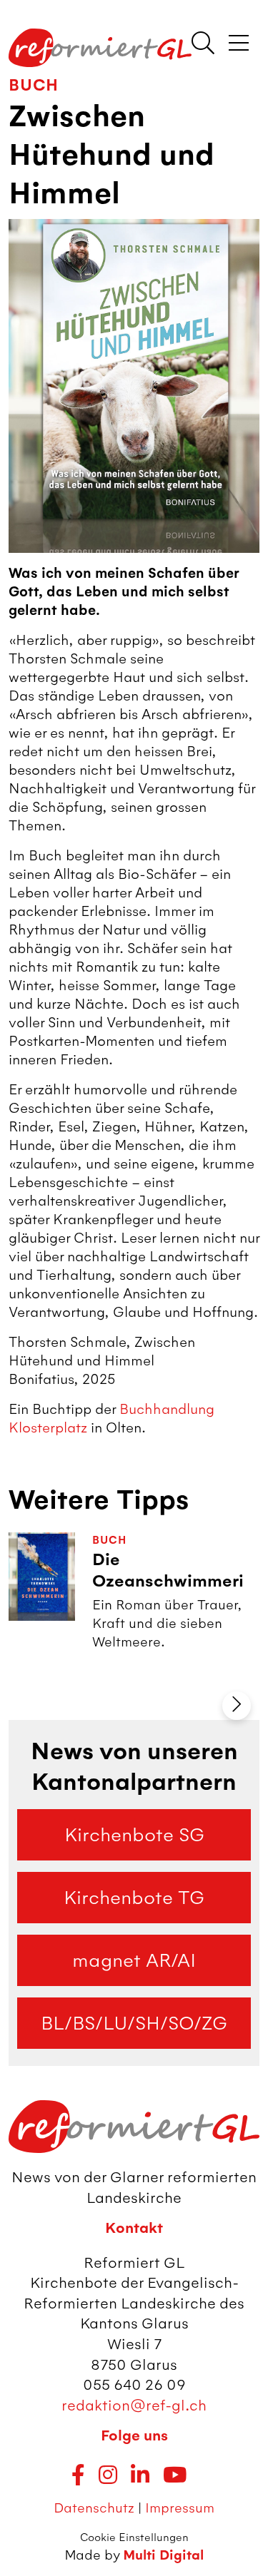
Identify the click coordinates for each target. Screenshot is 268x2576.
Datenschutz (94, 2508)
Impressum (180, 2508)
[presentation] (237, 1706)
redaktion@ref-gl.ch (134, 2405)
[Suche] (203, 44)
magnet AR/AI (134, 1960)
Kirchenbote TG (134, 1898)
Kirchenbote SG (134, 1835)
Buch (34, 85)
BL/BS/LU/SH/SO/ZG (134, 2023)
